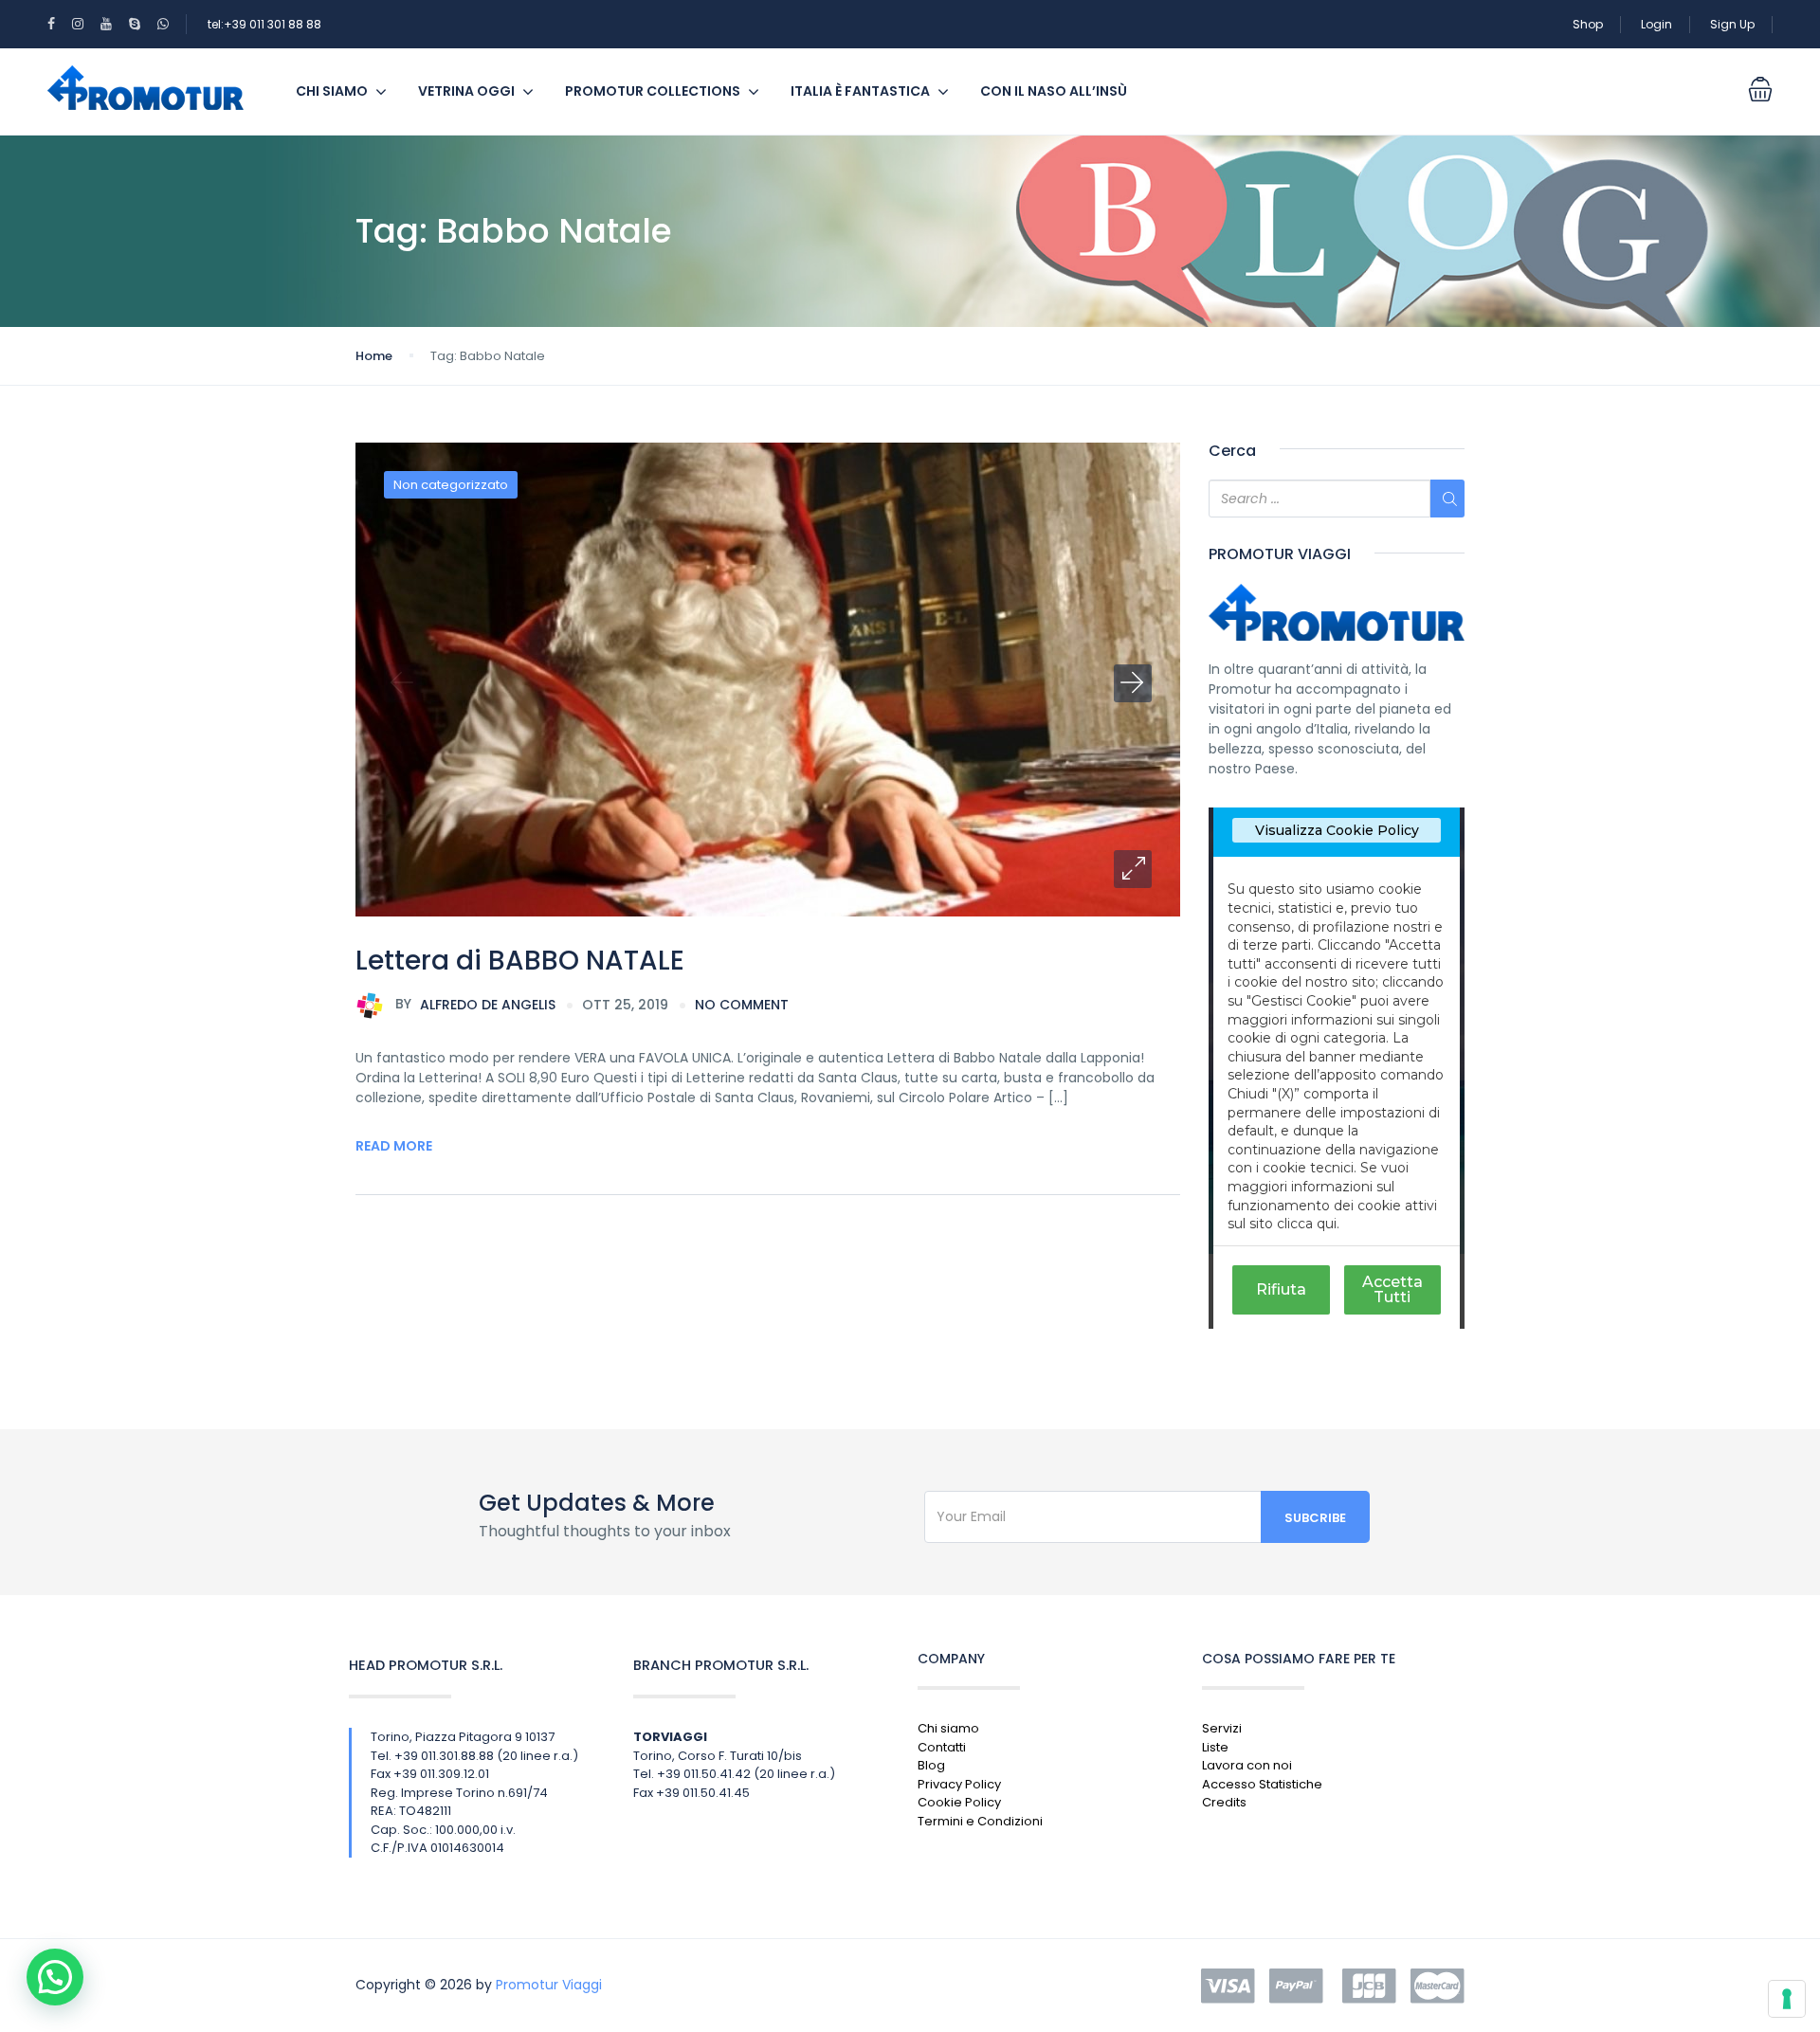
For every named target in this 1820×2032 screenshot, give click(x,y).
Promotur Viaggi (549, 1985)
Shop (1588, 24)
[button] (1133, 869)
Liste (1215, 1747)
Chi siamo (332, 91)
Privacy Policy (959, 1784)
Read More (394, 1146)
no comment (742, 1005)
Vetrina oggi (466, 91)
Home (374, 356)
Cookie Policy (959, 1802)
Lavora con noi (1247, 1765)
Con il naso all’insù (1054, 91)
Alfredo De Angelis (475, 1004)
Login (1656, 24)
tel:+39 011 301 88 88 (264, 24)
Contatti (942, 1747)
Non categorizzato (451, 485)
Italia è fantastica (860, 91)
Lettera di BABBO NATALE (520, 961)
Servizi (1222, 1728)
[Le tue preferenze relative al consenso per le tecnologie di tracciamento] (1787, 1999)
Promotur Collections (653, 91)
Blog (931, 1765)
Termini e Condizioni (980, 1821)
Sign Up (1732, 24)
